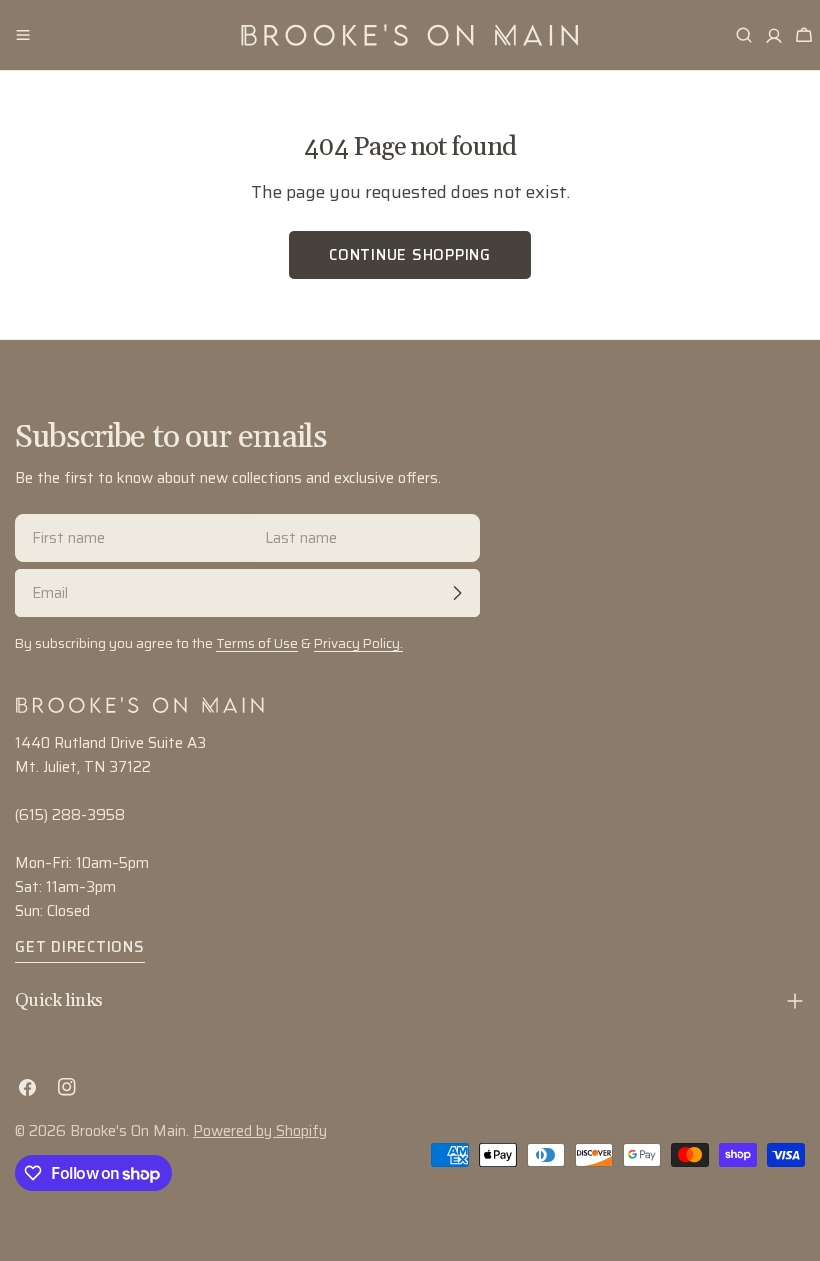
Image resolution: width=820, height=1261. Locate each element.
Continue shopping (410, 255)
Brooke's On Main (128, 1131)
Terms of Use (257, 643)
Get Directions (80, 947)
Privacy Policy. (358, 643)
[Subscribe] (457, 593)
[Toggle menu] (23, 35)
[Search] (744, 35)
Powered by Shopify (260, 1131)
